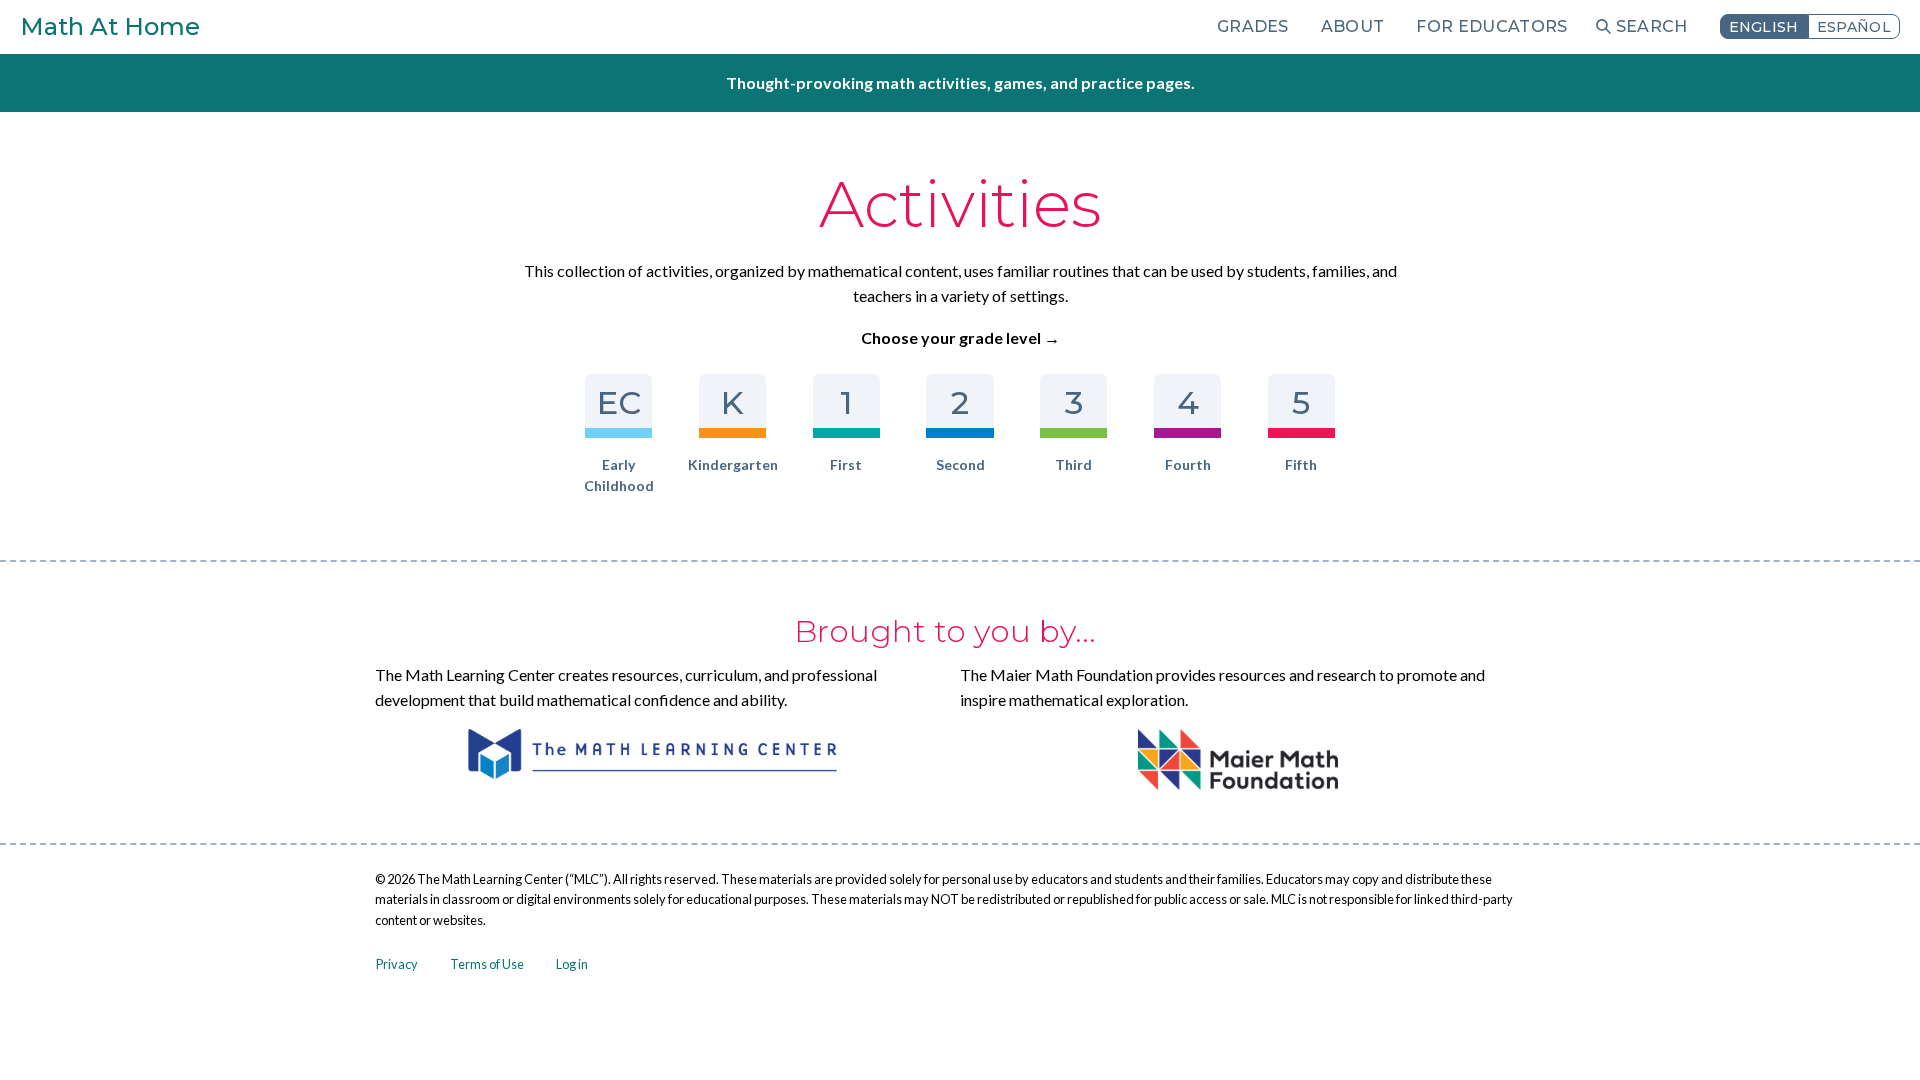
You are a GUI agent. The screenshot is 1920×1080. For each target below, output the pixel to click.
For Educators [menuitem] (1491, 26)
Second (960, 464)
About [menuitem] (1353, 26)
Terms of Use (487, 964)
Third (1073, 464)
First (846, 464)
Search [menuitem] (1652, 26)
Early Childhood (619, 475)
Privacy (397, 964)
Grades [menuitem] (1253, 26)
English (1764, 27)
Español (1854, 27)
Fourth (1188, 464)
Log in (572, 964)
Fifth (1301, 464)
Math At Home (110, 26)
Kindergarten (733, 464)
